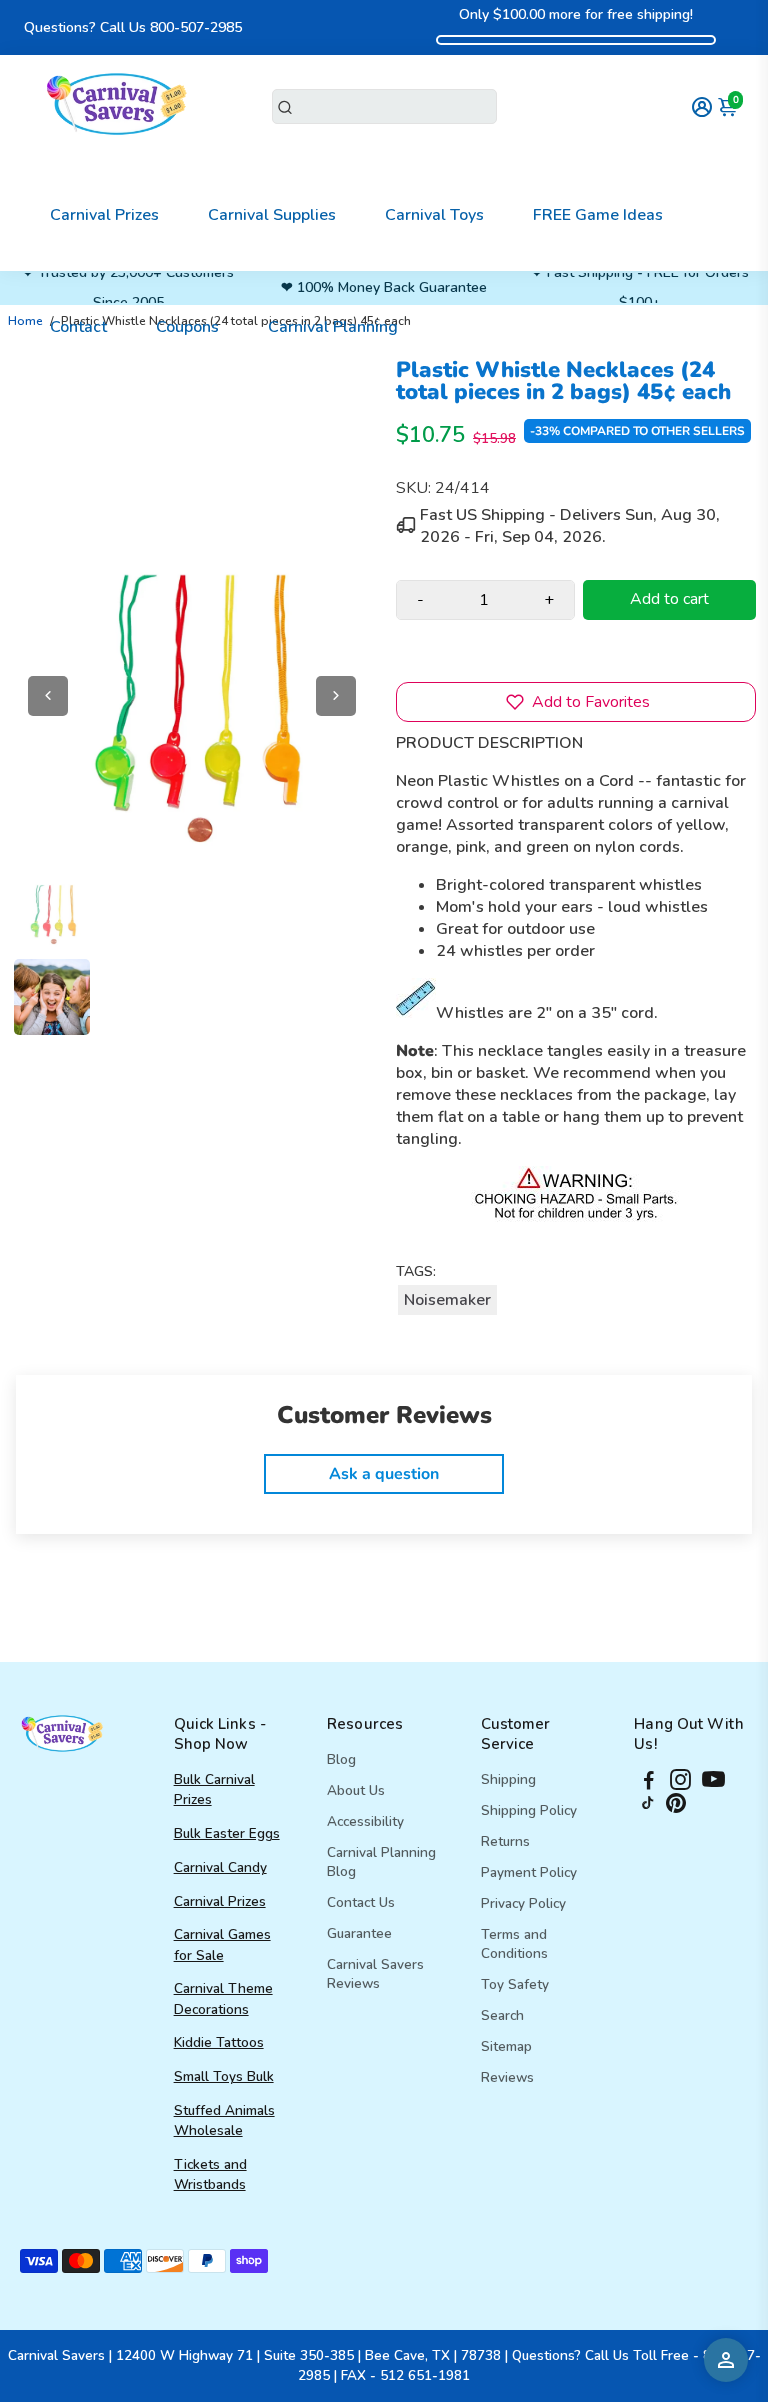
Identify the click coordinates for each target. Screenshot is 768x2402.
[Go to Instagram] (680, 1783)
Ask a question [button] (384, 1474)
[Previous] (48, 696)
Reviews (507, 2077)
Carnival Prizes (104, 215)
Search (502, 2015)
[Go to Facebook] (649, 1783)
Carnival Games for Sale (222, 1944)
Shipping (508, 1779)
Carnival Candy (220, 1867)
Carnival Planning (333, 327)
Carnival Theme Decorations (223, 1998)
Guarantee (359, 1933)
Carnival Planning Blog (381, 1862)
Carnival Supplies (272, 215)
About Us (356, 1790)
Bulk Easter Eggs (227, 1833)
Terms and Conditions (514, 1944)
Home (25, 321)
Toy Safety (515, 1984)
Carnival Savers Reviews (375, 1974)
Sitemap (506, 2046)
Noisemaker (447, 1300)
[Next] (336, 696)
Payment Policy (529, 1872)
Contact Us (361, 1902)
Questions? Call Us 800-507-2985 (133, 27)
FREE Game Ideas (598, 215)
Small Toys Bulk (224, 2076)
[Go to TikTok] (648, 1808)
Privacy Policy (523, 1903)
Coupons (187, 327)
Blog (341, 1759)
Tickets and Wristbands (210, 2174)
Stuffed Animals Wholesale (224, 2120)
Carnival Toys (434, 215)
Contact (78, 327)
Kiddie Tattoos (219, 2042)
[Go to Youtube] (713, 1783)
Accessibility (365, 1821)
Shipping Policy (529, 1810)
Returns (505, 1841)
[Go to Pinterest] (676, 1808)
